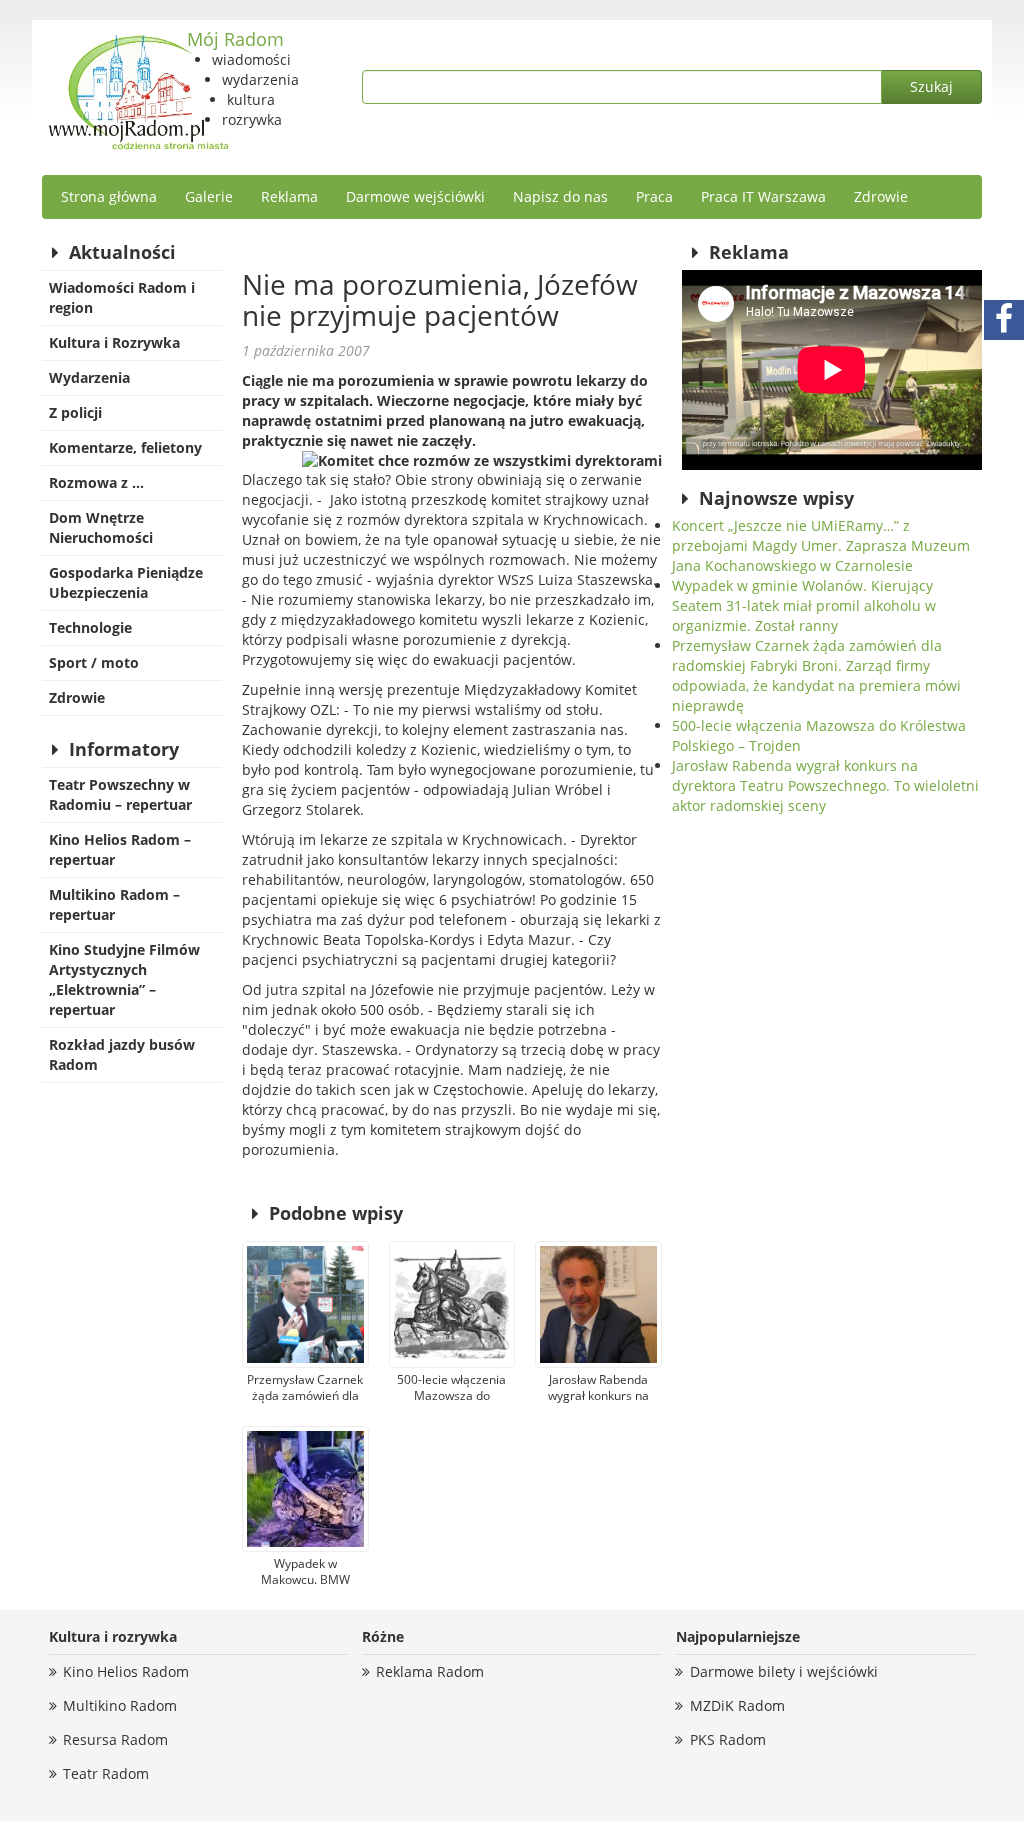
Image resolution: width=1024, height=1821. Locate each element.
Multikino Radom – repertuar (114, 904)
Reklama (289, 196)
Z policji (75, 412)
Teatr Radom (106, 1773)
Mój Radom (235, 39)
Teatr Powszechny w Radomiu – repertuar (120, 794)
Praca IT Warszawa (763, 196)
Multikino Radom (120, 1705)
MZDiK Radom (737, 1705)
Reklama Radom (430, 1671)
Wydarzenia (89, 377)
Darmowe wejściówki (415, 196)
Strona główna (109, 196)
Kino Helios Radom (126, 1671)
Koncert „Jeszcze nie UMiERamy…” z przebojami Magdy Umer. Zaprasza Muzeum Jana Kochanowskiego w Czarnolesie (821, 545)
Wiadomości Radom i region (122, 297)
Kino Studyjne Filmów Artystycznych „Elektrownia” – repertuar (124, 979)
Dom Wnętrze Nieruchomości (101, 527)
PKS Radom (728, 1739)
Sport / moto (94, 662)
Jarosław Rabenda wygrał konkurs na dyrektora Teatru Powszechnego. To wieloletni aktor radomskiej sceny (825, 785)
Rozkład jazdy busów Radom (122, 1054)
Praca (654, 196)
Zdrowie (881, 196)
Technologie (90, 627)
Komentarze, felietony (125, 447)
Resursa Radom (115, 1739)
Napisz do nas (560, 196)
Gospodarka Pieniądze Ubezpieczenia (126, 582)
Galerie (209, 196)
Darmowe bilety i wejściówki (784, 1671)
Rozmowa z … (96, 482)
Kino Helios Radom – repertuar (120, 849)
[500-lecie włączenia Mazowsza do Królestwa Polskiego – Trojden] (452, 1304)
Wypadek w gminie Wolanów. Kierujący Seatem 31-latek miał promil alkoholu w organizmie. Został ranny (804, 605)
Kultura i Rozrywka (114, 342)
